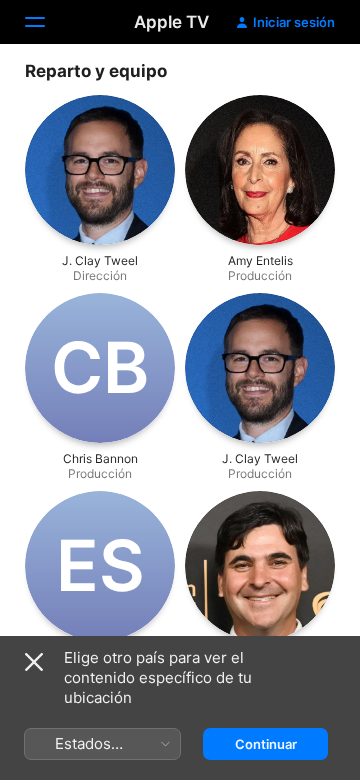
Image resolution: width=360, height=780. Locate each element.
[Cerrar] (34, 662)
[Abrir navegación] (47, 22)
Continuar (266, 744)
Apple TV (171, 22)
